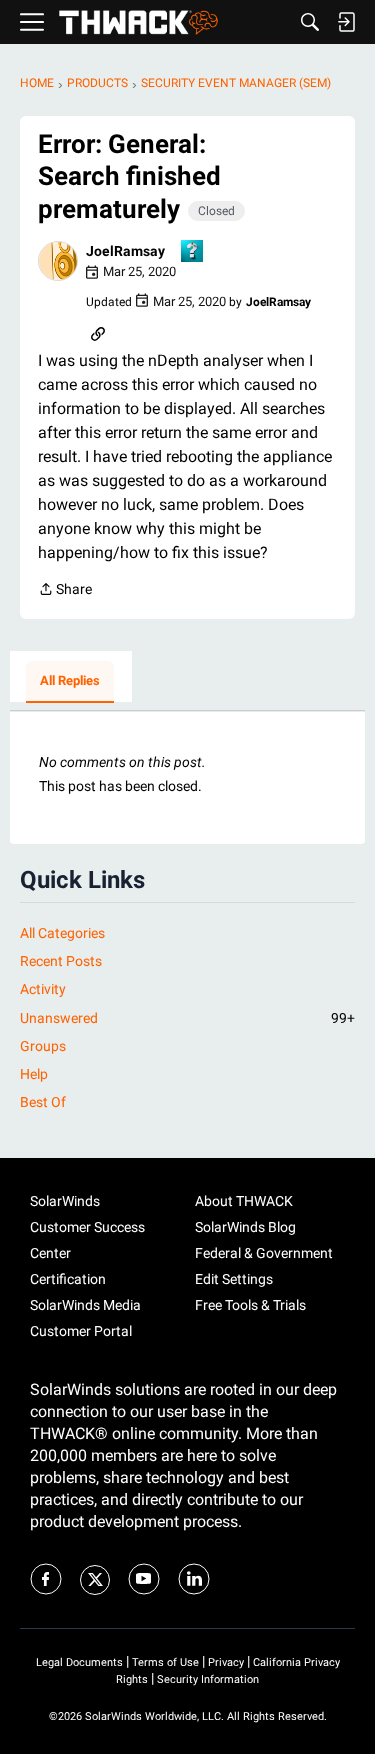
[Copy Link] (98, 332)
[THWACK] (138, 22)
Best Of (43, 1102)
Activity (43, 989)
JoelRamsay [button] (125, 251)
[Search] (310, 22)
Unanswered (187, 1018)
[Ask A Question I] (193, 252)
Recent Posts (61, 961)
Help (34, 1074)
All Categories (62, 933)
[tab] (70, 682)
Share (65, 591)
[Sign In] (346, 22)
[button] (58, 261)
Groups (43, 1046)
